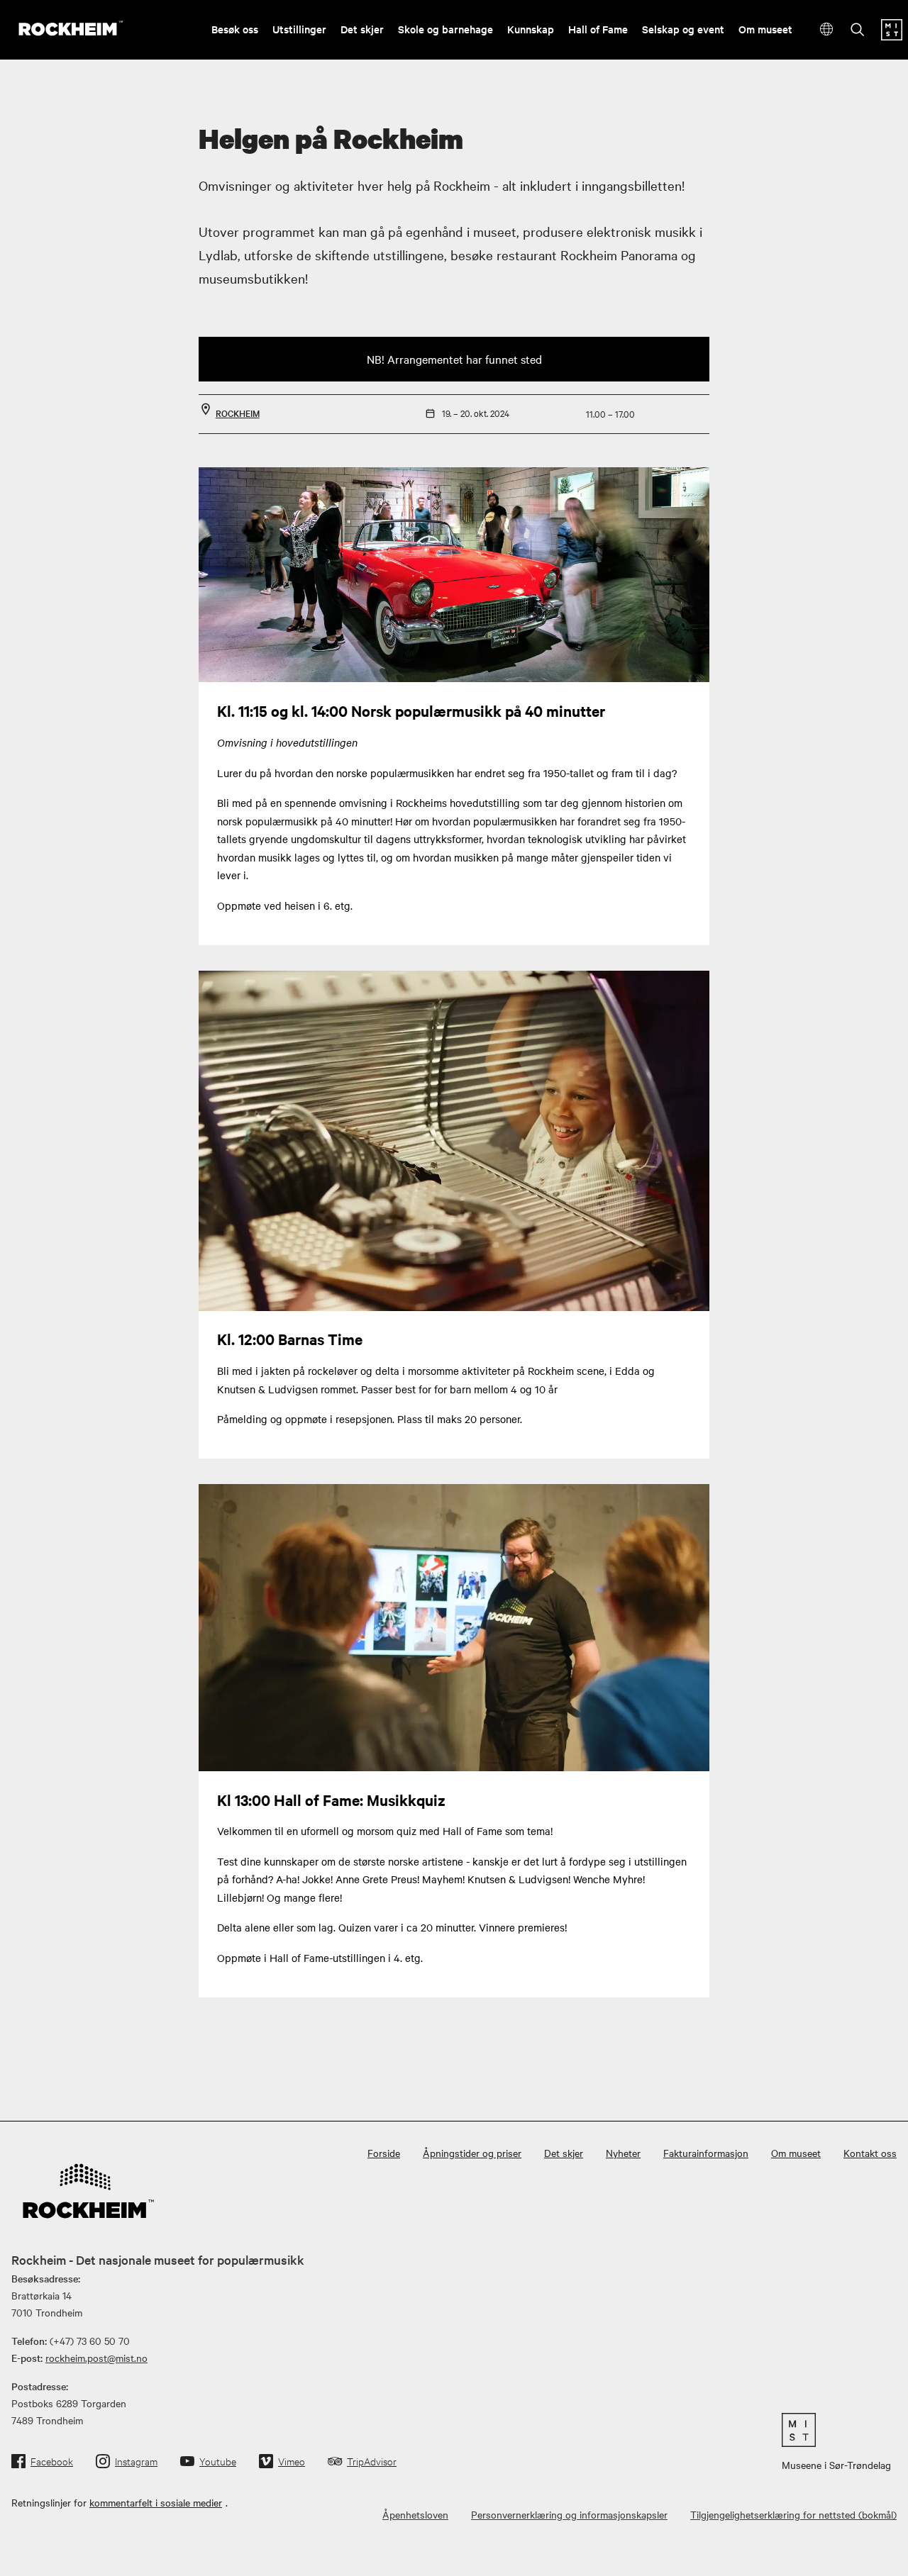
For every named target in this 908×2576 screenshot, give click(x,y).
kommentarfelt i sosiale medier (156, 2502)
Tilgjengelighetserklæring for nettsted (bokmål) (793, 2514)
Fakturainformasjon (706, 2153)
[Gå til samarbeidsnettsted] (836, 2430)
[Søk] (858, 31)
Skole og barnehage (445, 29)
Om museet (765, 29)
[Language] (827, 29)
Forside (384, 2153)
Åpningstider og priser (472, 2153)
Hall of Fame (598, 29)
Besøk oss (235, 29)
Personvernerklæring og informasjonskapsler (569, 2514)
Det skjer (362, 29)
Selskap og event (683, 29)
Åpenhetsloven (415, 2514)
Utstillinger (299, 29)
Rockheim (238, 413)
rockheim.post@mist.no (96, 2358)
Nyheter (623, 2153)
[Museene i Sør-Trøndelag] (892, 36)
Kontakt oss (870, 2153)
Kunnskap (531, 29)
